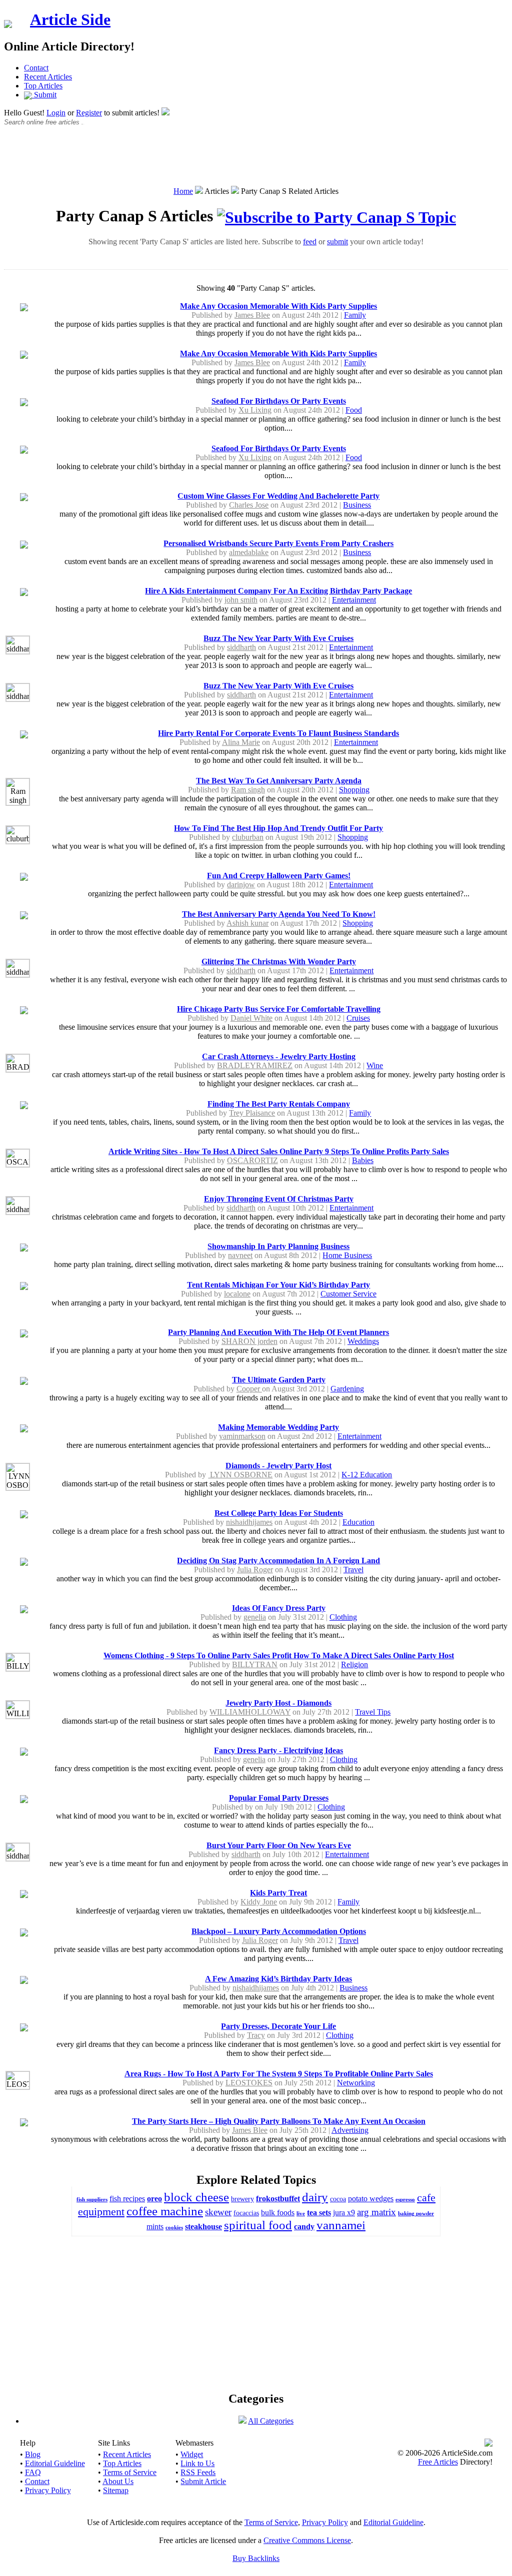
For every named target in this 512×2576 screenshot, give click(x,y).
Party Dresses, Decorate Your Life (278, 2026)
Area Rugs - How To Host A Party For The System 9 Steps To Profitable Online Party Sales (279, 2074)
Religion (354, 1664)
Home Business (347, 1255)
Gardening (347, 1389)
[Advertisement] (256, 161)
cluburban (248, 837)
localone (237, 1294)
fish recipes (127, 2199)
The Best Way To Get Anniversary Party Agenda (279, 781)
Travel (353, 1570)
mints (155, 2227)
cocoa (338, 2199)
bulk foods (278, 2213)
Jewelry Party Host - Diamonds (278, 1703)
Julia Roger (255, 1570)
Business (357, 505)
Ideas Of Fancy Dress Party (279, 1608)
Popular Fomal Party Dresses (279, 1798)
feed (310, 242)
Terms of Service (130, 2472)
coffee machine (165, 2211)
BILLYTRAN (255, 1664)
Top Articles (43, 86)
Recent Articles (48, 77)
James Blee (252, 315)
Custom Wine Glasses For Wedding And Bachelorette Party (278, 496)
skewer (218, 2212)
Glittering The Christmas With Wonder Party (279, 962)
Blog (33, 2454)
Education (358, 1522)
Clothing (343, 1617)
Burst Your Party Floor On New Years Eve (279, 1845)
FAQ (33, 2472)
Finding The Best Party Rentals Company (279, 1104)
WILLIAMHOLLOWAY (250, 1712)
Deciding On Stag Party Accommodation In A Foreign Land (278, 1561)
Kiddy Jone (259, 1902)
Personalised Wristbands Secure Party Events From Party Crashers (278, 543)
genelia (255, 1617)
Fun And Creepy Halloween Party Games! (279, 876)
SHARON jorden (249, 1341)
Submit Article (203, 2481)
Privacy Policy (48, 2490)
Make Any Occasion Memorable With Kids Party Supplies (278, 306)
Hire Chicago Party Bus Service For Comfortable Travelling (279, 1009)
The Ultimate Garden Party (279, 1380)
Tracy (256, 2035)
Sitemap (116, 2490)
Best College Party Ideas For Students (279, 1513)
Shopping (354, 790)
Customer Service (348, 1294)
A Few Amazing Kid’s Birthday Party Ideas (278, 1979)
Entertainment (354, 600)
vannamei (341, 2225)
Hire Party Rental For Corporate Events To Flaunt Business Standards (278, 733)
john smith (241, 600)
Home (183, 191)
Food (354, 410)
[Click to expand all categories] (242, 2421)
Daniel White (251, 1018)
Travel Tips (373, 1712)
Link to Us (197, 2463)
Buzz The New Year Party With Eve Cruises (278, 638)
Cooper (249, 1389)
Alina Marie (241, 742)
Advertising (350, 2130)
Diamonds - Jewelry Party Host (278, 1466)
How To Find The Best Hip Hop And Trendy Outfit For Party (278, 828)
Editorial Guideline (55, 2463)
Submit (44, 95)
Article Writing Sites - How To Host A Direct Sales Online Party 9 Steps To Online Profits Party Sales (279, 1151)
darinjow (241, 885)
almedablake (249, 552)
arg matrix (376, 2212)
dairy (315, 2197)
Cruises (358, 1018)
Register (89, 113)
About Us (118, 2481)
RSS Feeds (198, 2472)
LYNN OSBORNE (240, 1475)
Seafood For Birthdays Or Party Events (279, 401)
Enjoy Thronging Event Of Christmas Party (279, 1199)
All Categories (271, 2421)
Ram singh (248, 790)
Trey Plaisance (252, 1113)
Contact (36, 68)
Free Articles (438, 2462)
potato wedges (371, 2199)
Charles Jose (249, 505)
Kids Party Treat (278, 1893)
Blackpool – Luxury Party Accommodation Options (279, 1931)
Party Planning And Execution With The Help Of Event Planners (278, 1332)
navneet (240, 1255)
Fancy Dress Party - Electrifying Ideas (278, 1750)
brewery (242, 2199)
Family (355, 315)
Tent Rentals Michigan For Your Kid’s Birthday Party (278, 1285)
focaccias (246, 2213)
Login (56, 113)
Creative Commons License (307, 2540)
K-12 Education (367, 1475)
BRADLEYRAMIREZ (255, 1065)
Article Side (70, 19)
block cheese (196, 2197)
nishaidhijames (249, 1522)
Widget (192, 2454)
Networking (356, 2083)
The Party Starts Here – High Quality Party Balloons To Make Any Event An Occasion (279, 2121)
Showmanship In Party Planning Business (278, 1246)
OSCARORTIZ (252, 1160)
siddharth (241, 647)
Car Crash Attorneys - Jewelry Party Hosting (279, 1056)
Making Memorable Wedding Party (278, 1427)
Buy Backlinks (256, 2558)
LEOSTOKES (249, 2083)
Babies (363, 1160)
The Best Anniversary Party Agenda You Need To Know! (279, 914)
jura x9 (344, 2213)
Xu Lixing (255, 410)
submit (337, 242)
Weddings (363, 1341)
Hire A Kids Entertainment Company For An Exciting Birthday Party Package (278, 591)
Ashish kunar (247, 923)
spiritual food (258, 2225)
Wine (375, 1065)
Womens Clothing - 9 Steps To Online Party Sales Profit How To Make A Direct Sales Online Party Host (279, 1655)
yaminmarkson (242, 1436)
